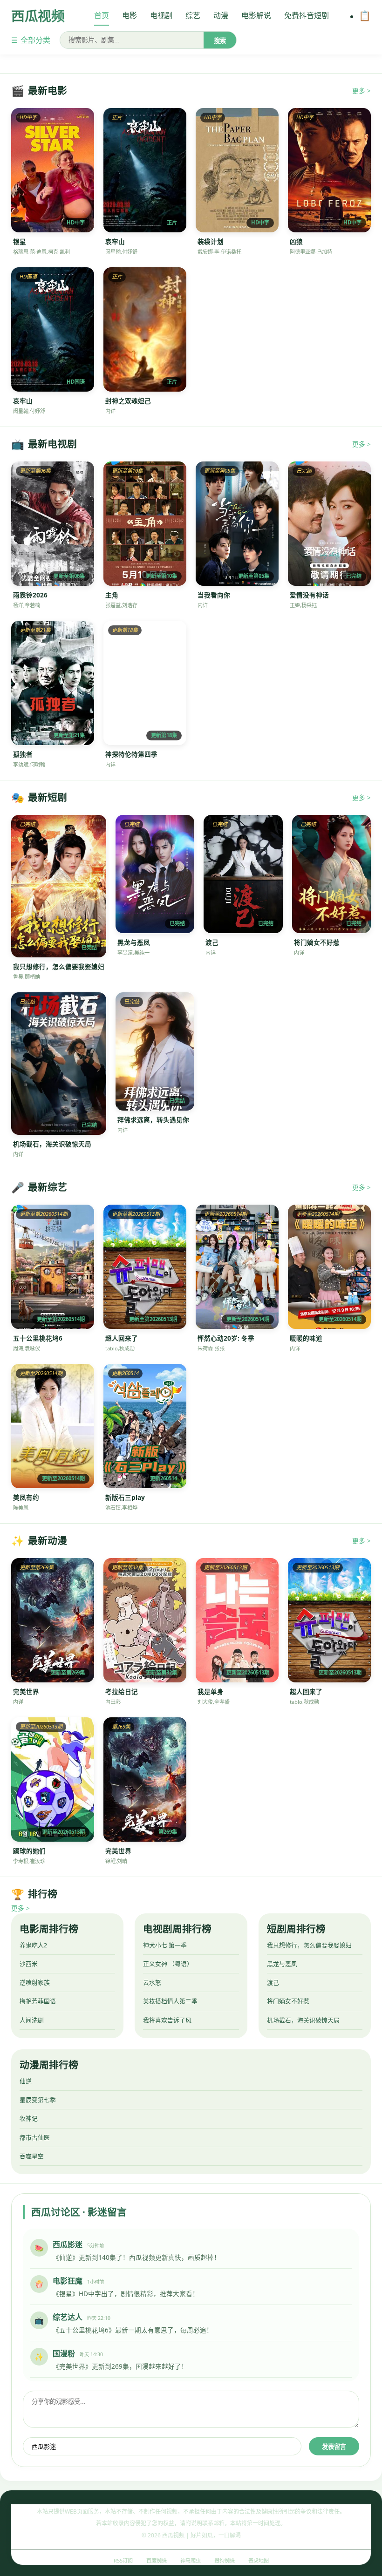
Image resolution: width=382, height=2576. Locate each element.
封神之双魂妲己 (128, 401)
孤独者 (23, 754)
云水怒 (152, 1982)
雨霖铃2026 (30, 595)
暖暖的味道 (306, 1338)
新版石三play (125, 1497)
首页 (102, 15)
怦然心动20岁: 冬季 (226, 1338)
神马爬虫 (191, 2560)
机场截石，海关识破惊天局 (52, 1144)
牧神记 (29, 2118)
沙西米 (29, 1964)
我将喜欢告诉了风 (167, 2020)
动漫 (221, 15)
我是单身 (211, 1691)
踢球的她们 (29, 1851)
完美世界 (26, 1691)
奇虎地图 (259, 2560)
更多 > (362, 91)
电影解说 (256, 15)
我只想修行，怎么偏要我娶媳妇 (59, 966)
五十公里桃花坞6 (38, 1338)
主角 (112, 595)
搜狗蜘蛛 (225, 2560)
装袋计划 (211, 241)
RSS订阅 (123, 2560)
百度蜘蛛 (157, 2560)
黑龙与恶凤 (134, 942)
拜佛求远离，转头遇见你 (153, 1120)
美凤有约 (26, 1497)
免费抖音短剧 (307, 15)
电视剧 (161, 15)
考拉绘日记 (122, 1691)
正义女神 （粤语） (168, 1964)
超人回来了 (122, 1338)
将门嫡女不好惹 (317, 942)
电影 (130, 15)
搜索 (220, 41)
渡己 (212, 942)
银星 (20, 241)
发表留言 (334, 2447)
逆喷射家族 (35, 1982)
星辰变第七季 (38, 2100)
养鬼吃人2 (33, 1945)
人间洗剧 (32, 2020)
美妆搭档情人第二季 (170, 2001)
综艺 (193, 15)
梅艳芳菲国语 (38, 2001)
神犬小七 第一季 (165, 1945)
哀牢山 (115, 241)
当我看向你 (214, 595)
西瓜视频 (38, 16)
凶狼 (296, 241)
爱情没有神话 (309, 595)
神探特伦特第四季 (131, 754)
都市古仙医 (35, 2137)
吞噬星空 (32, 2156)
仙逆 (26, 2081)
